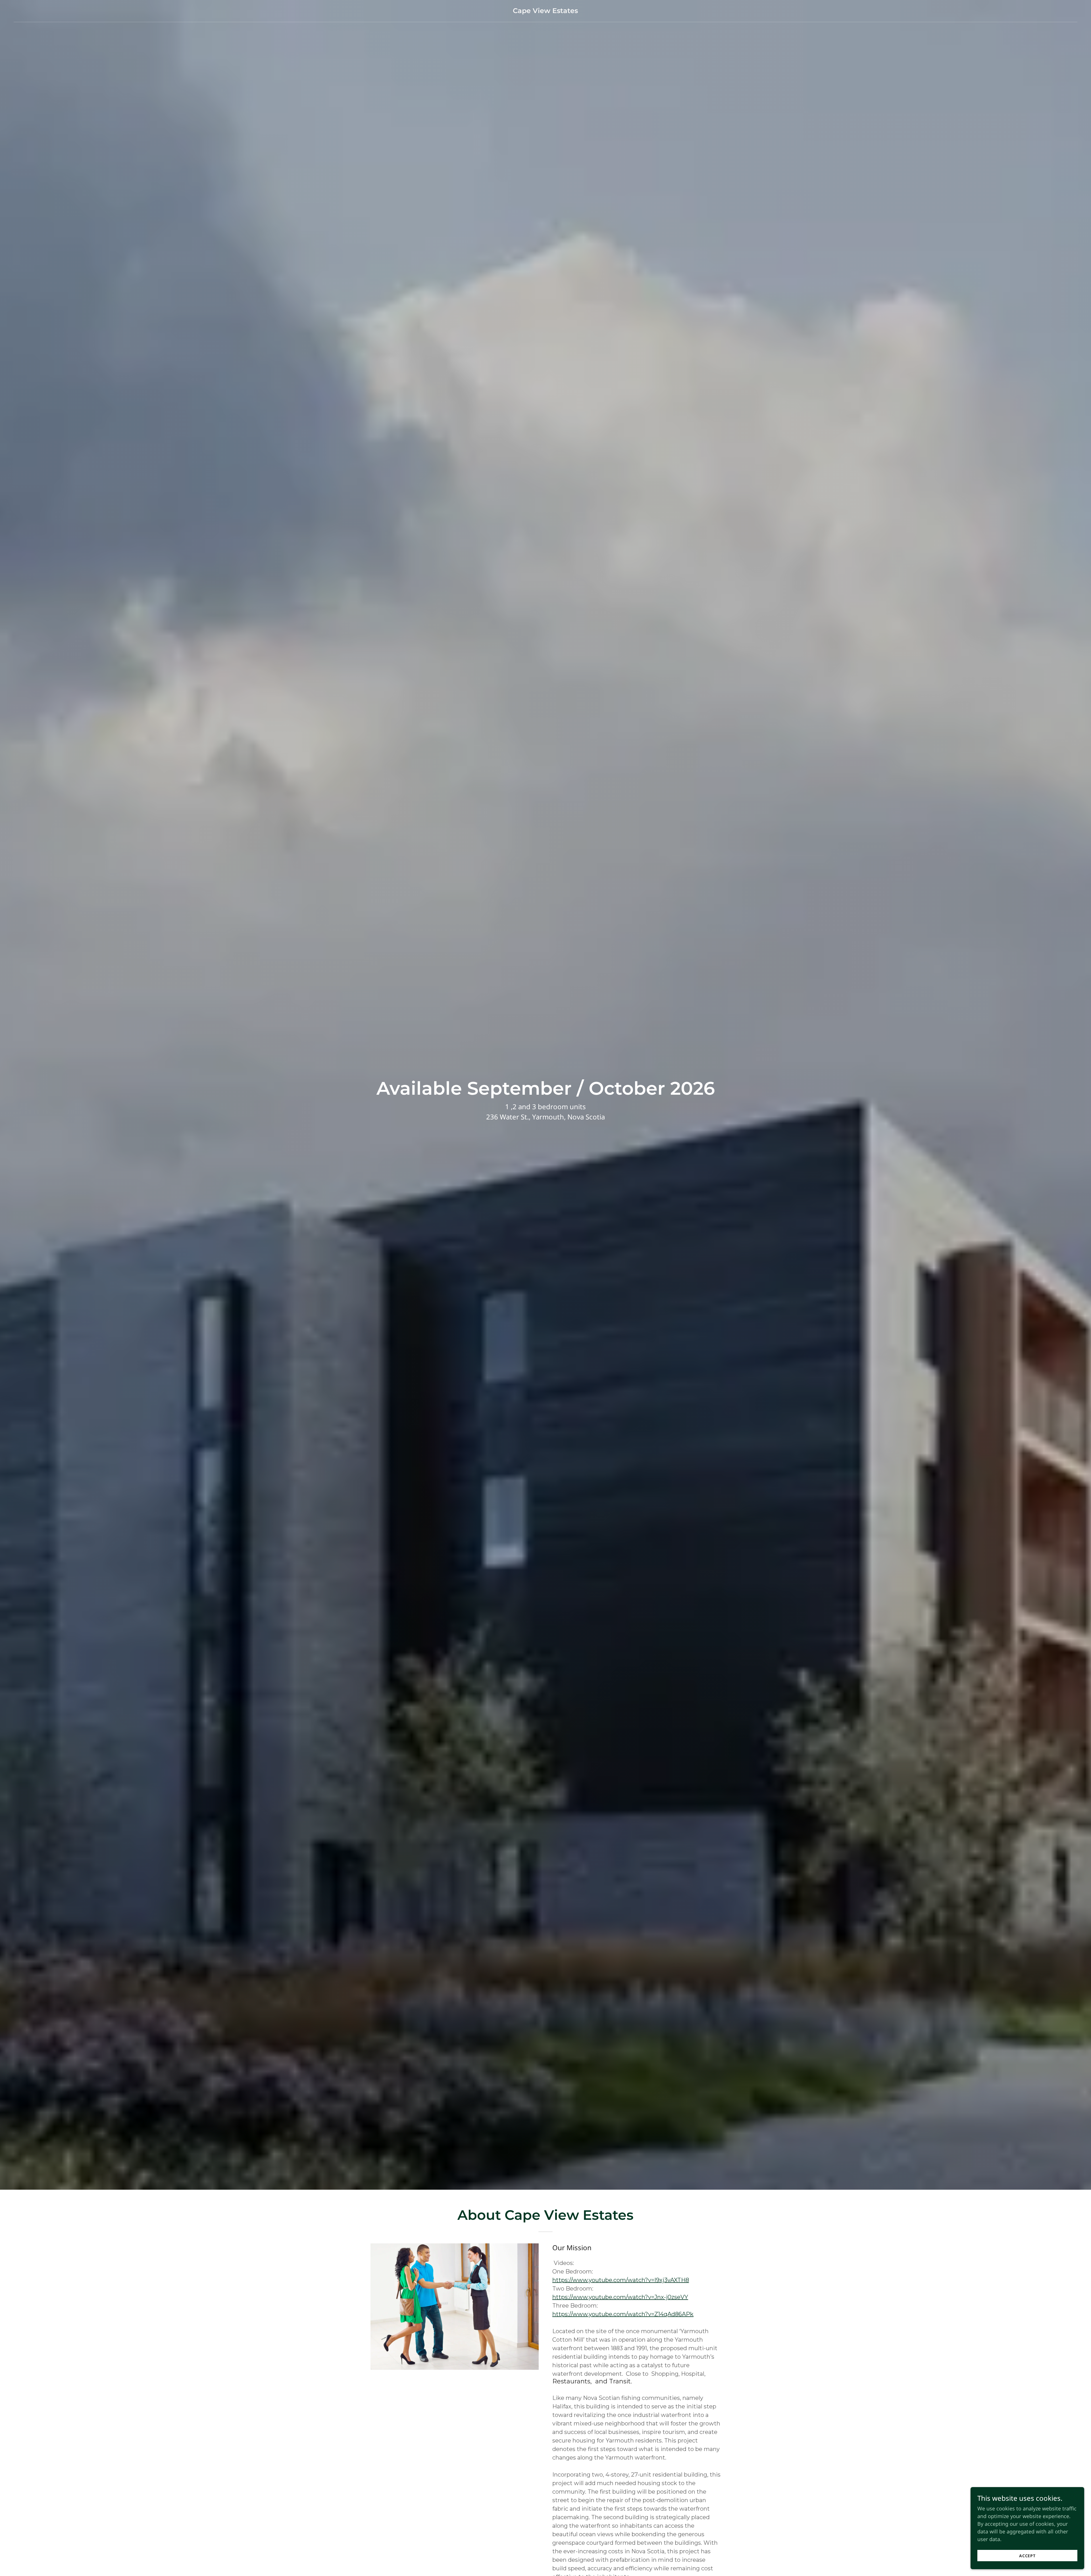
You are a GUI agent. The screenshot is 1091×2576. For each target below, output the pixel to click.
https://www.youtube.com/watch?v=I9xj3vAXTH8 (621, 2280)
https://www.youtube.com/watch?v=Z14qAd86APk (623, 2314)
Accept (1028, 2556)
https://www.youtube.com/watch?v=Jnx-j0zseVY (620, 2297)
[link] (545, 11)
